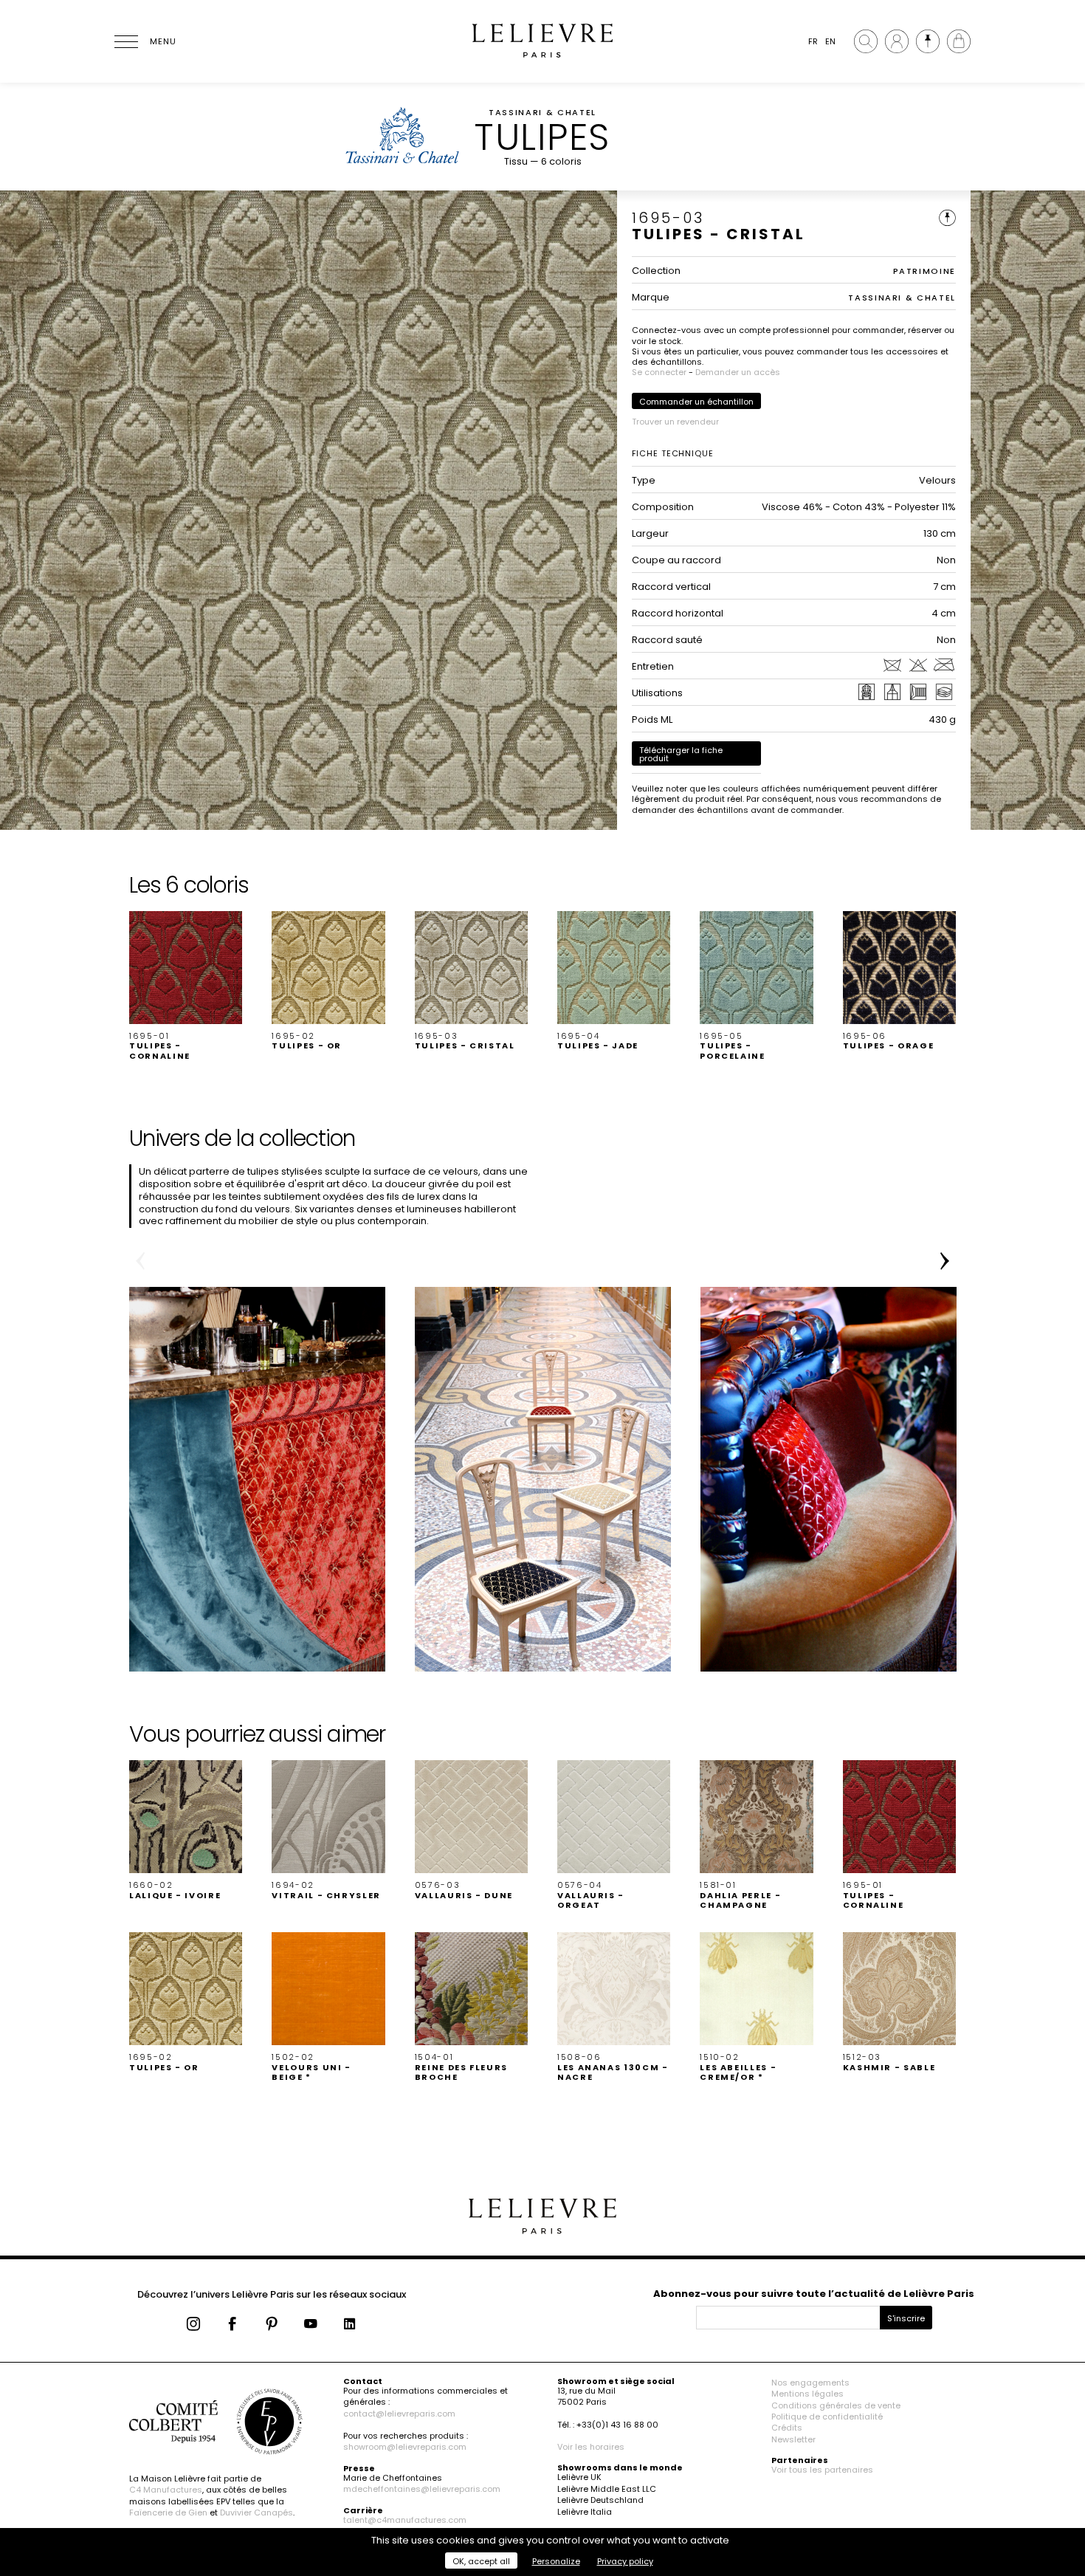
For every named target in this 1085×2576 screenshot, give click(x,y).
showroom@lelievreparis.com (405, 2447)
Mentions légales (807, 2394)
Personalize (556, 2561)
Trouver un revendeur (675, 422)
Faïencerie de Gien (168, 2513)
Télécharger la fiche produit (681, 754)
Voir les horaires (591, 2447)
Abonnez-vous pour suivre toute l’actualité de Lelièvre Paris (814, 2294)
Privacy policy (625, 2561)
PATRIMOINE (925, 271)
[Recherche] (866, 41)
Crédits (787, 2428)
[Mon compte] (897, 41)
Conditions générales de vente (836, 2405)
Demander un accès (738, 372)
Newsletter (793, 2439)
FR (813, 41)
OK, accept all (481, 2561)
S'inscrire (906, 2318)
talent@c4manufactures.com (405, 2520)
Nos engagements (810, 2383)
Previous (140, 1261)
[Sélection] (928, 41)
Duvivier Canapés (256, 2513)
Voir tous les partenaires (822, 2470)
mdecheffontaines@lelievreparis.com (422, 2489)
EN (830, 41)
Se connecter (659, 372)
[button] (186, 986)
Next (945, 1261)
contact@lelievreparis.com (399, 2414)
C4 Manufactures (166, 2490)
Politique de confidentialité (827, 2417)
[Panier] (959, 41)
